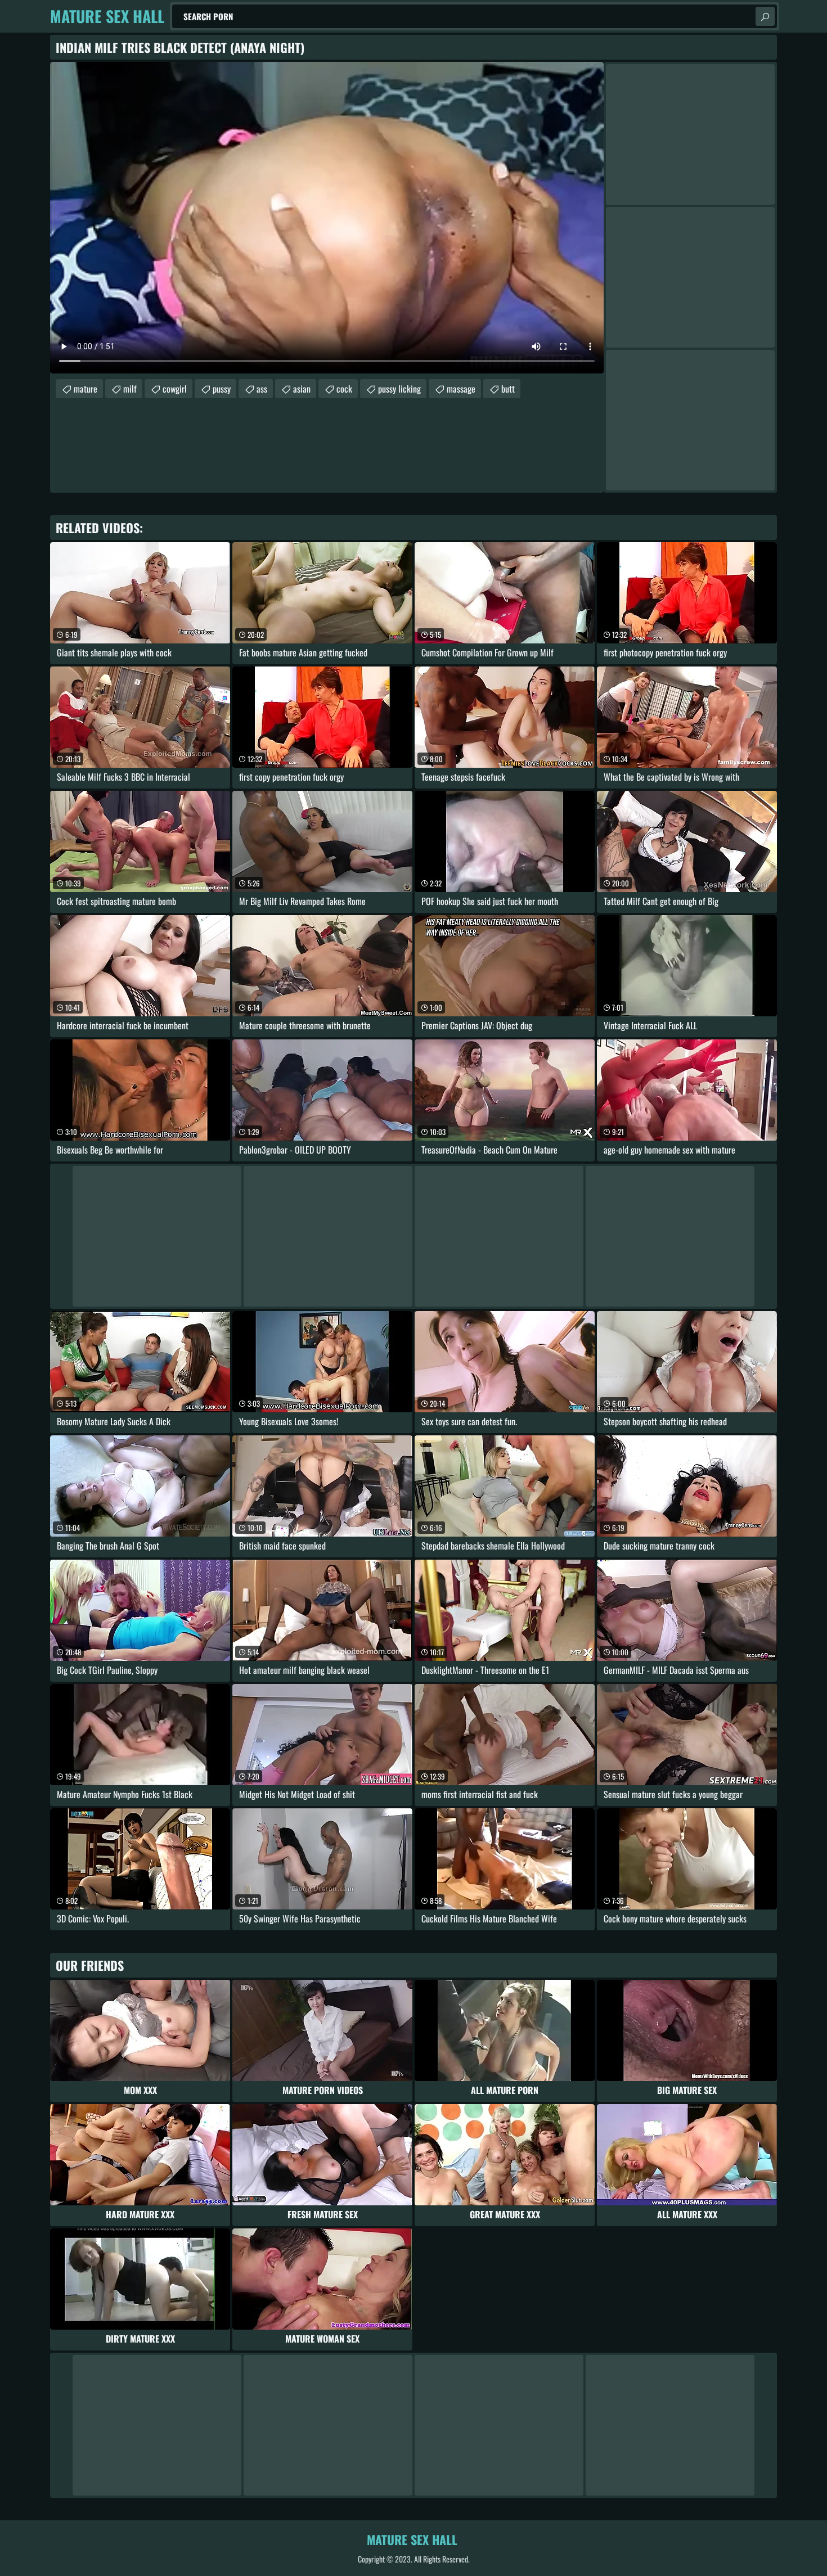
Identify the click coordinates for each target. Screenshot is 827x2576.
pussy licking (399, 389)
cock (344, 389)
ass (262, 389)
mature (86, 389)
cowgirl (175, 389)
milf (130, 389)
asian (302, 389)
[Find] (765, 16)
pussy (222, 389)
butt (508, 389)
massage (461, 389)
